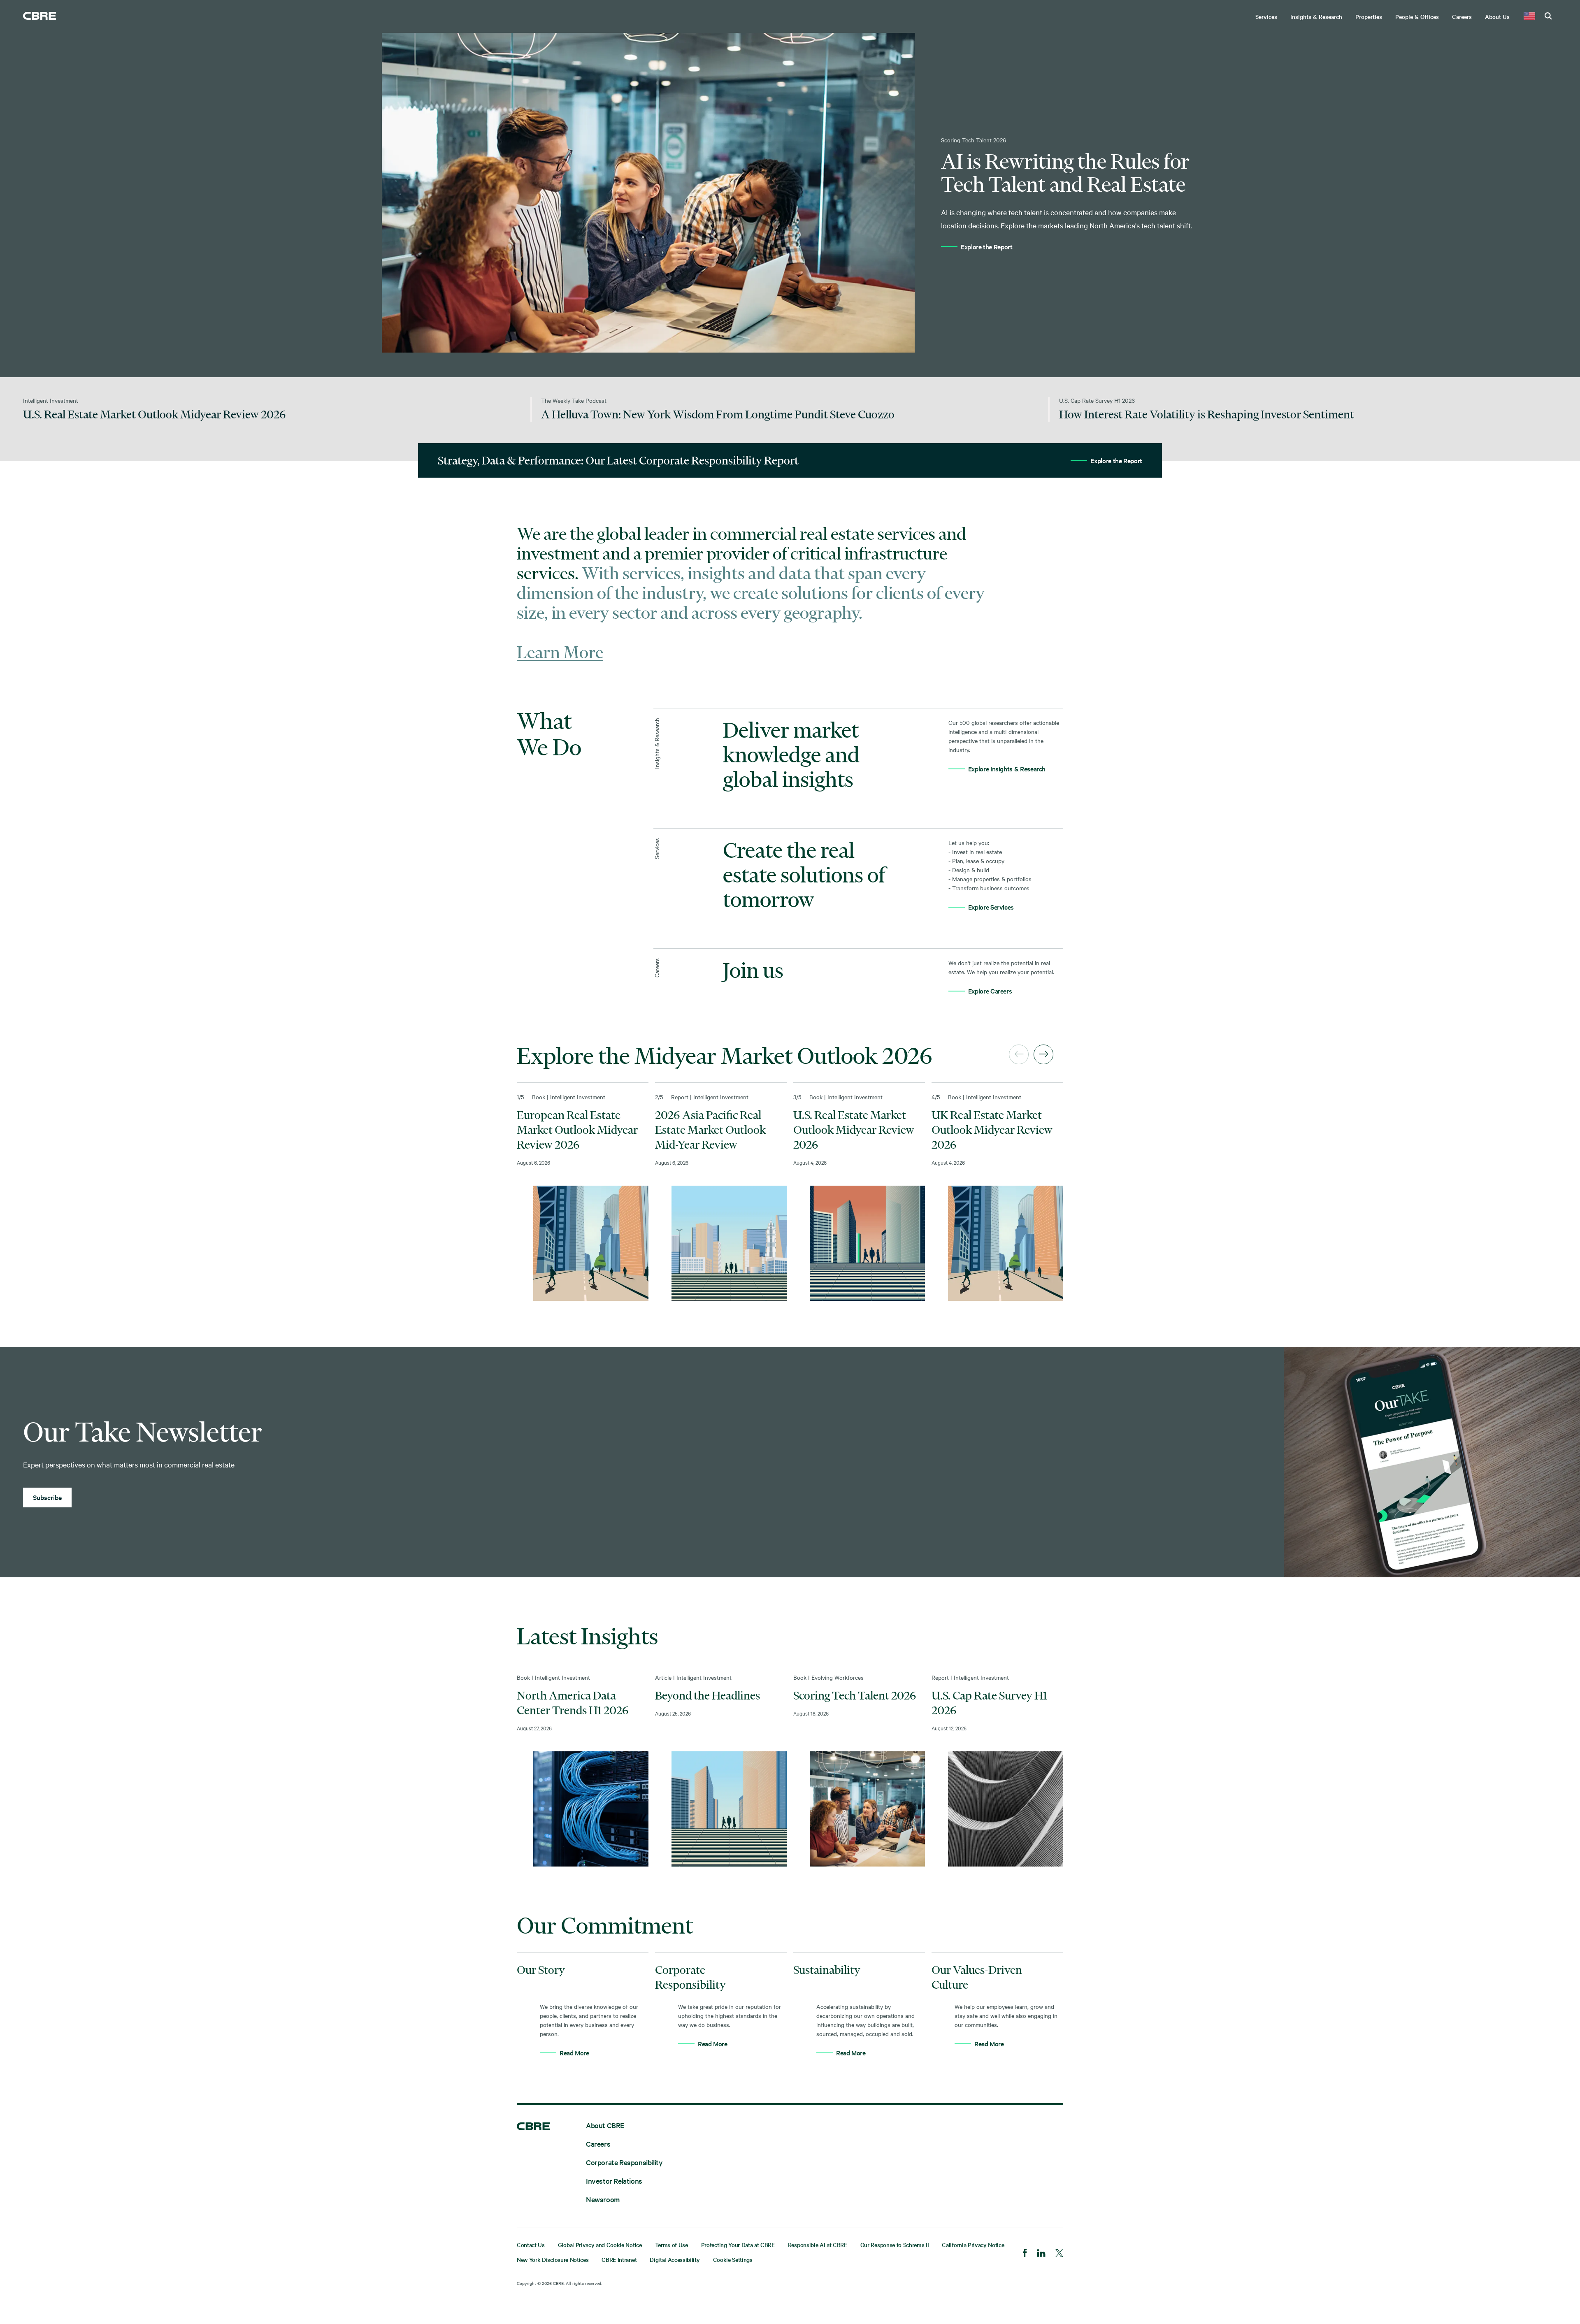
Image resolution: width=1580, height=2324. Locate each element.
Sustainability (827, 1970)
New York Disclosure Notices (553, 2259)
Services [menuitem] (1266, 16)
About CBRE (605, 2125)
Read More (574, 2052)
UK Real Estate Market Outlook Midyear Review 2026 (992, 1130)
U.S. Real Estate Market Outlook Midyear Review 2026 (854, 1130)
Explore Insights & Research (1007, 768)
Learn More (560, 652)
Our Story (541, 1970)
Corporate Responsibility (624, 2162)
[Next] (1043, 1054)
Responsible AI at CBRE (818, 2245)
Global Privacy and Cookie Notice (600, 2245)
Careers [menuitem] (1462, 16)
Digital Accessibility (675, 2259)
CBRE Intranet (619, 2259)
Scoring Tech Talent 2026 (855, 1695)
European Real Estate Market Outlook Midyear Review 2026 (577, 1130)
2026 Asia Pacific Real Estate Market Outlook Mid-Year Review (710, 1130)
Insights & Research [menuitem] (1316, 16)
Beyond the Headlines (708, 1695)
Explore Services (991, 907)
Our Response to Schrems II (895, 2245)
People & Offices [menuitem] (1417, 16)
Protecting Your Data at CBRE (738, 2245)
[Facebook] (1025, 2254)
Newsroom (603, 2199)
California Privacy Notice (973, 2245)
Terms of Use (671, 2245)
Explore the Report (987, 246)
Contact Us (531, 2245)
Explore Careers (990, 991)
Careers (598, 2144)
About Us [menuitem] (1497, 16)
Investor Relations (614, 2181)
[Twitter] (1059, 2254)
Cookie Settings (733, 2259)
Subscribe (47, 1497)
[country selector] (1529, 16)
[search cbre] (1548, 16)
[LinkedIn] (1041, 2254)
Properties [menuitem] (1369, 16)
